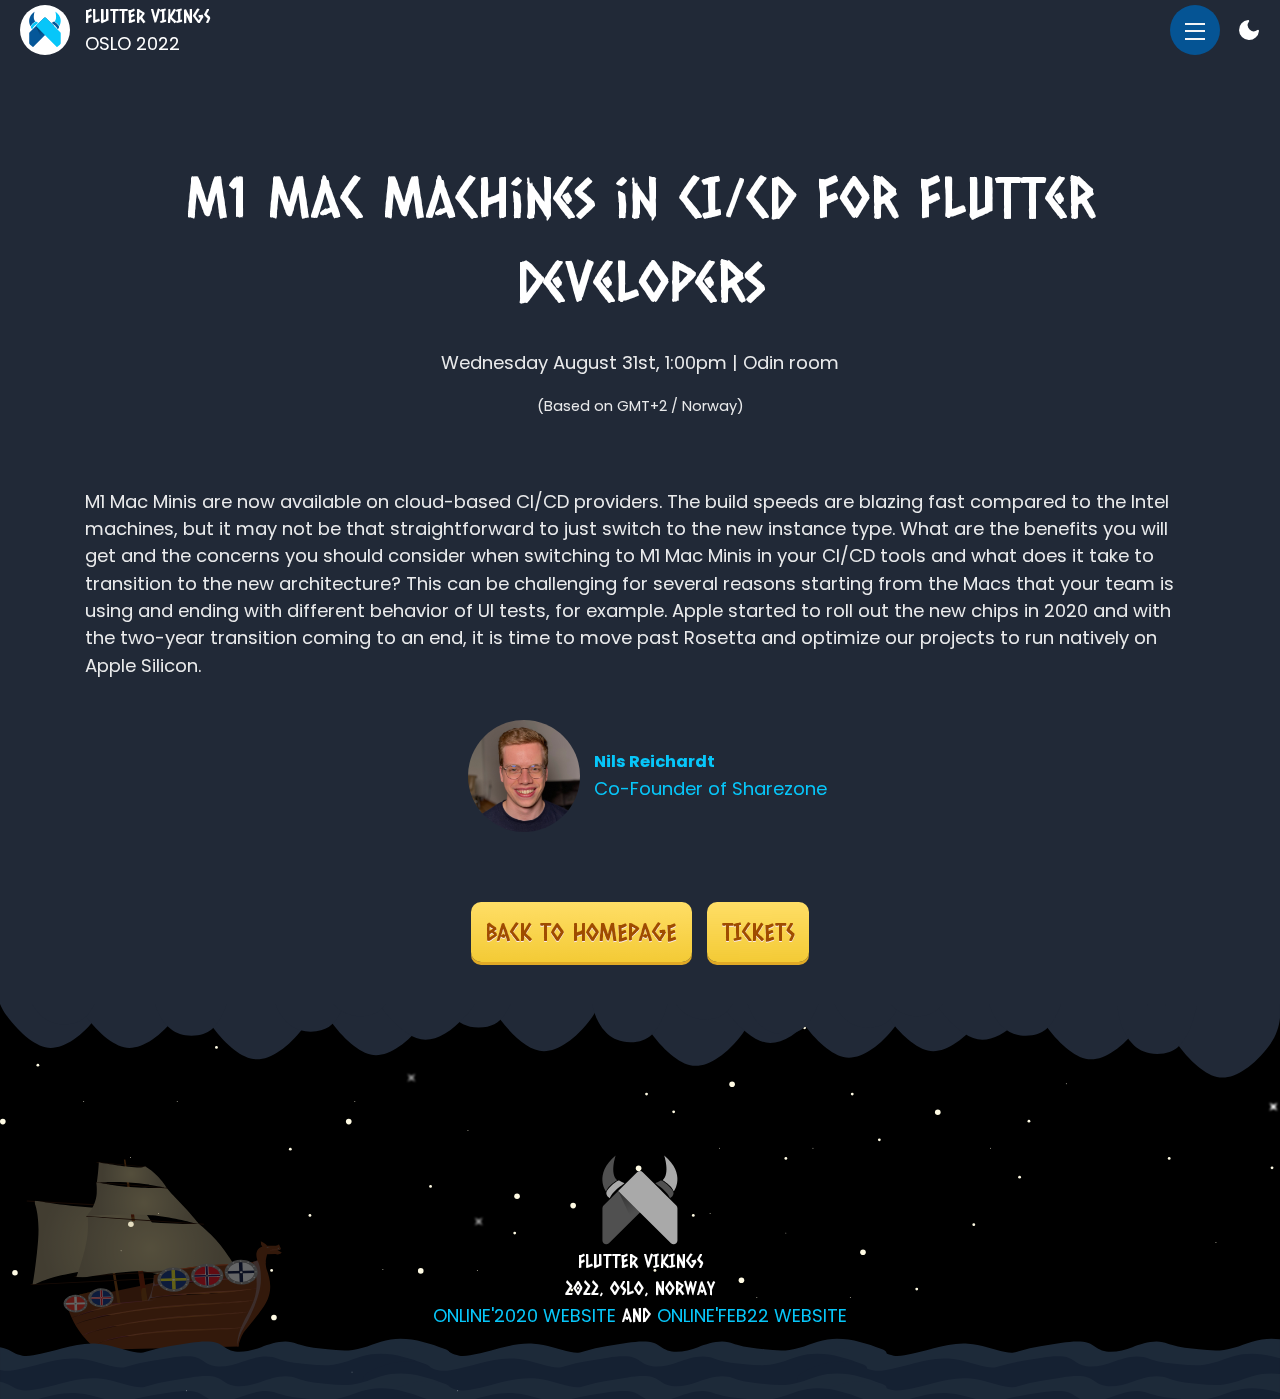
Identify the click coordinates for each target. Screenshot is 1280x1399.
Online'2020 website (524, 1315)
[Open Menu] (1195, 30)
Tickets (758, 931)
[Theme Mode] (1249, 33)
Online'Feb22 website (752, 1315)
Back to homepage (581, 931)
